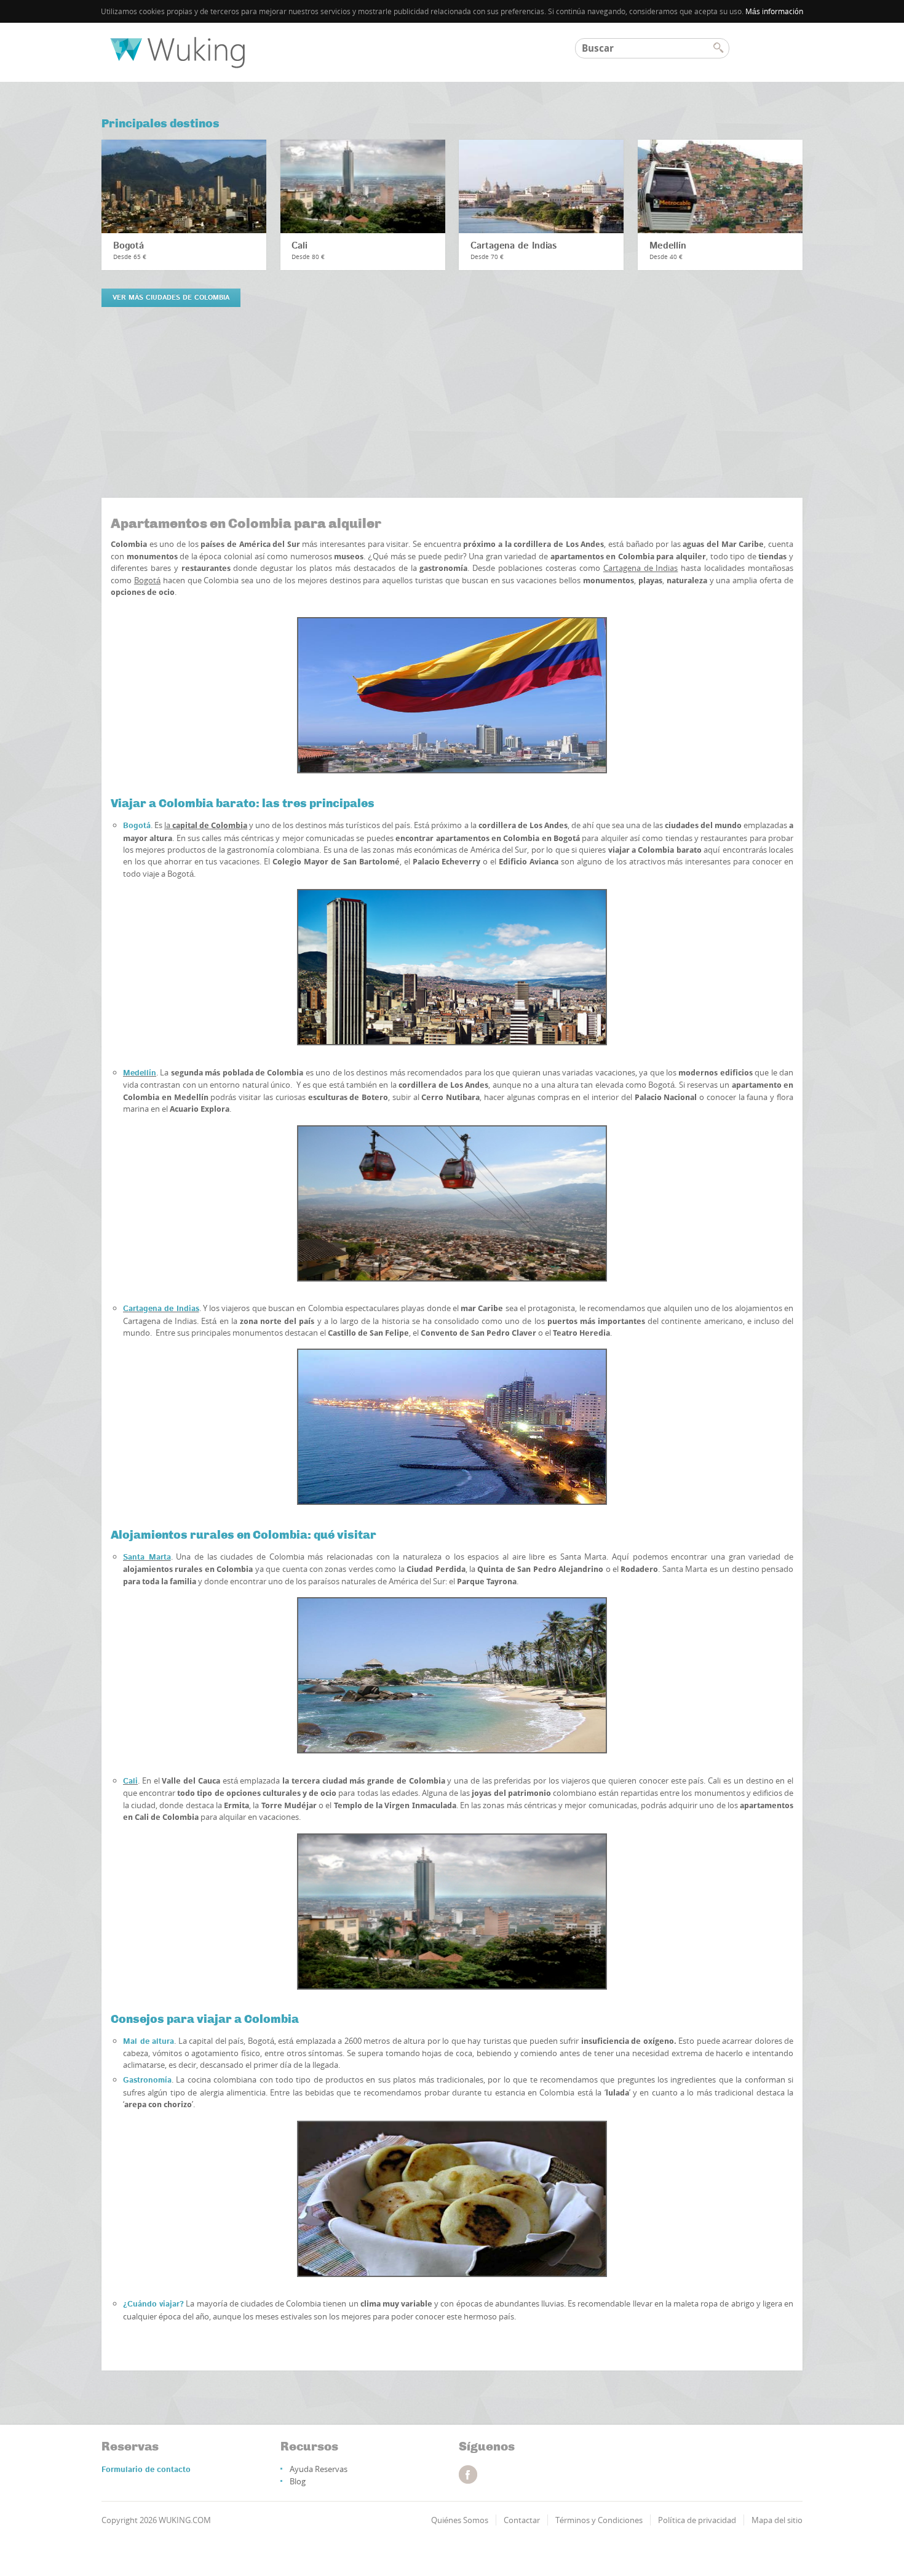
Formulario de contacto (146, 2470)
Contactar (522, 2520)
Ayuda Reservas (319, 2469)
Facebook (468, 2474)
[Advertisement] (452, 409)
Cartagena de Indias (513, 246)
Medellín (668, 246)
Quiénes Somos (460, 2520)
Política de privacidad (697, 2520)
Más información (774, 11)
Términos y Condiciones (599, 2520)
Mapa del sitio (777, 2520)
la (206, 825)
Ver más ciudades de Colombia (171, 298)
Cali (299, 246)
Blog (298, 2481)
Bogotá (129, 246)
